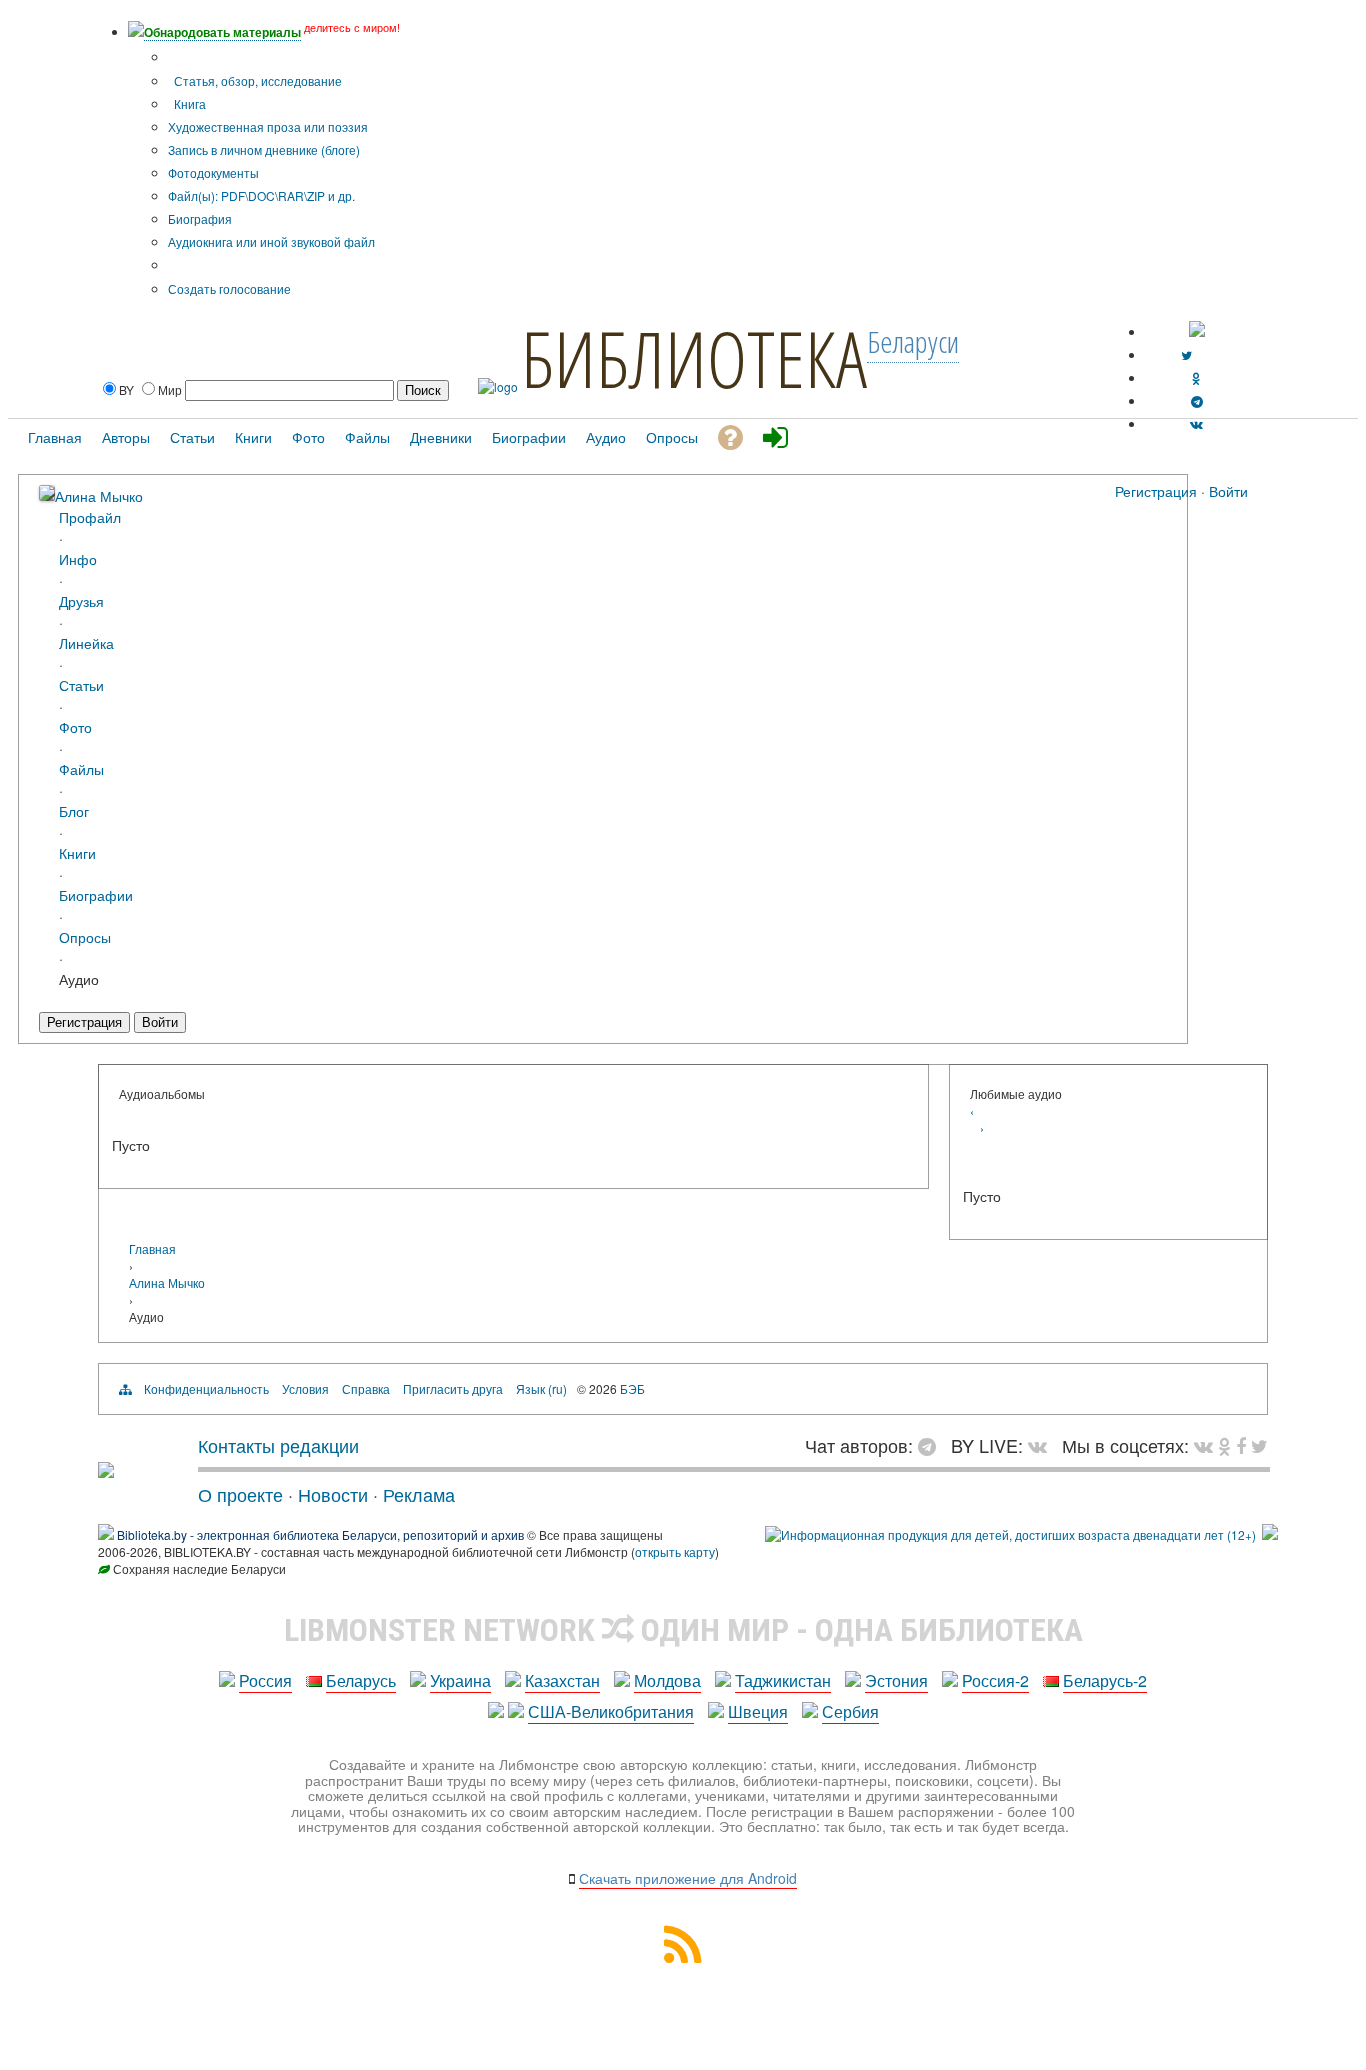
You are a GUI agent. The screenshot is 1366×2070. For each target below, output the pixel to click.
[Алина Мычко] (47, 494)
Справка (366, 1388)
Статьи (81, 684)
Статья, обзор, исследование (256, 80)
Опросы (85, 936)
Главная (152, 1248)
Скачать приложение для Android (688, 1878)
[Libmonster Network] (1010, 1534)
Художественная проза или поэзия (268, 126)
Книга (188, 103)
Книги (77, 852)
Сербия (850, 1711)
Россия (265, 1680)
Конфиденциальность (206, 1388)
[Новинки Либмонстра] (1224, 1445)
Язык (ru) (541, 1388)
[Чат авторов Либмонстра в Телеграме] (1197, 400)
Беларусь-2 (1105, 1680)
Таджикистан (783, 1680)
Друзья (81, 600)
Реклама (419, 1494)
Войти (1228, 491)
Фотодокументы (213, 172)
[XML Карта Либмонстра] (683, 1956)
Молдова (667, 1680)
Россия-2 (995, 1680)
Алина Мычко (99, 495)
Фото (75, 726)
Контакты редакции (278, 1445)
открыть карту (675, 1551)
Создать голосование (229, 288)
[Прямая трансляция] (1042, 1445)
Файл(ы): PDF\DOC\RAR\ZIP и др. (261, 195)
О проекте (240, 1494)
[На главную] (106, 1470)
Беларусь (361, 1680)
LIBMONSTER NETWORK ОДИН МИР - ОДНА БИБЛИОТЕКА (683, 1630)
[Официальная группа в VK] (1196, 423)
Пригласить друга (453, 1388)
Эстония (896, 1680)
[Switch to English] (1197, 331)
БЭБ (632, 1388)
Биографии (96, 894)
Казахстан (562, 1680)
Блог (74, 810)
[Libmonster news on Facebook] (1241, 1445)
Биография (200, 218)
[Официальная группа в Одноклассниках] (1196, 377)
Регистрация (1156, 491)
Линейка (86, 642)
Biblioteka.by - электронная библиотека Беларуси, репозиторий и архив (320, 1534)
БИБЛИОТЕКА (694, 358)
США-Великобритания (611, 1711)
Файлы (81, 768)
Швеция (758, 1711)
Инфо (78, 558)
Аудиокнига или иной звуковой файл (271, 241)
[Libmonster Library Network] (1270, 1534)
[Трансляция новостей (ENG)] (1186, 354)
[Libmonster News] (1259, 1445)
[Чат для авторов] (932, 1445)
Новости (333, 1494)
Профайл (90, 516)
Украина (460, 1680)
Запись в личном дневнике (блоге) (264, 149)
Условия (305, 1388)
